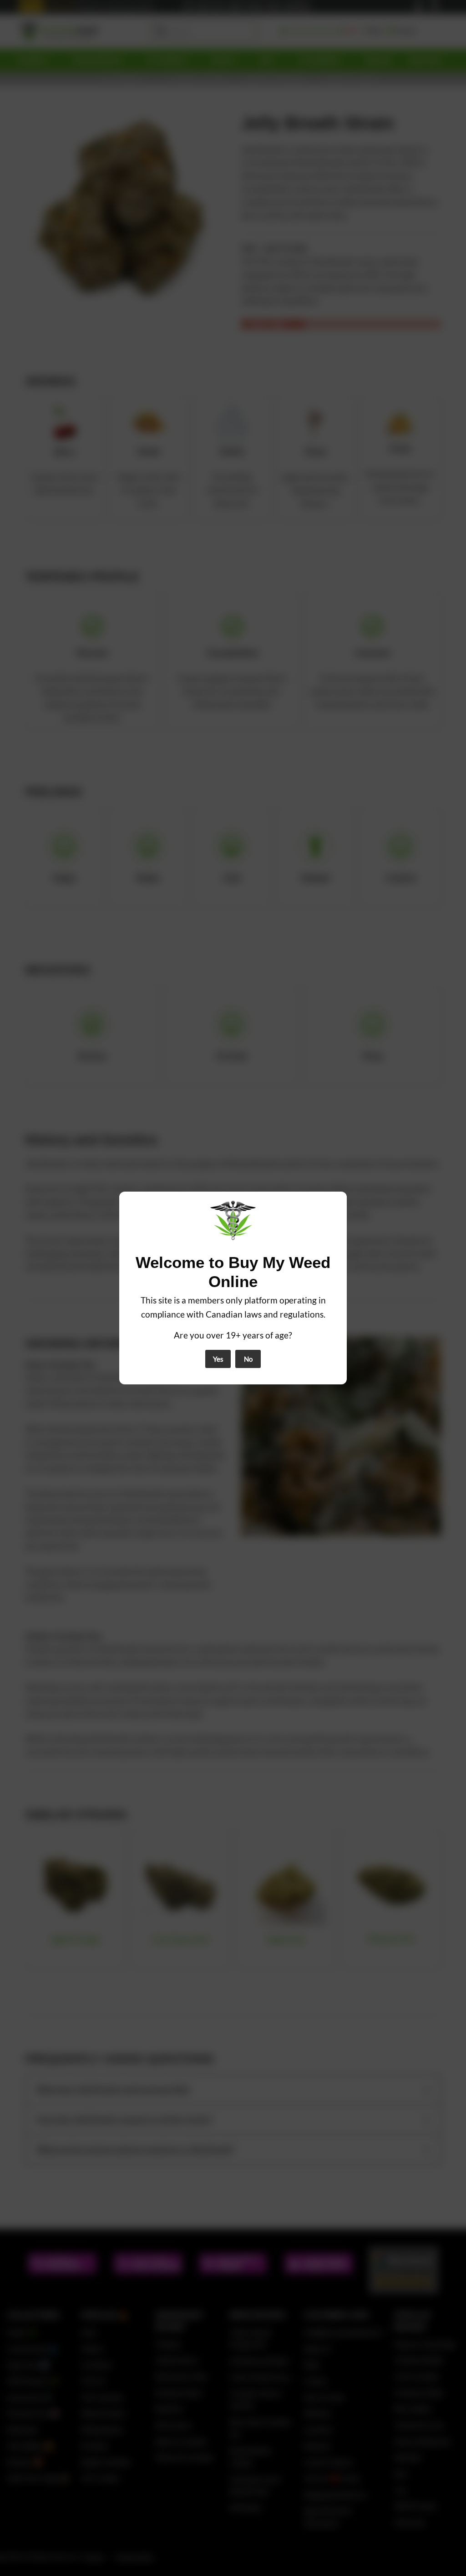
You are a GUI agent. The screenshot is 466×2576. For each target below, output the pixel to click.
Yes (218, 1359)
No (248, 1359)
